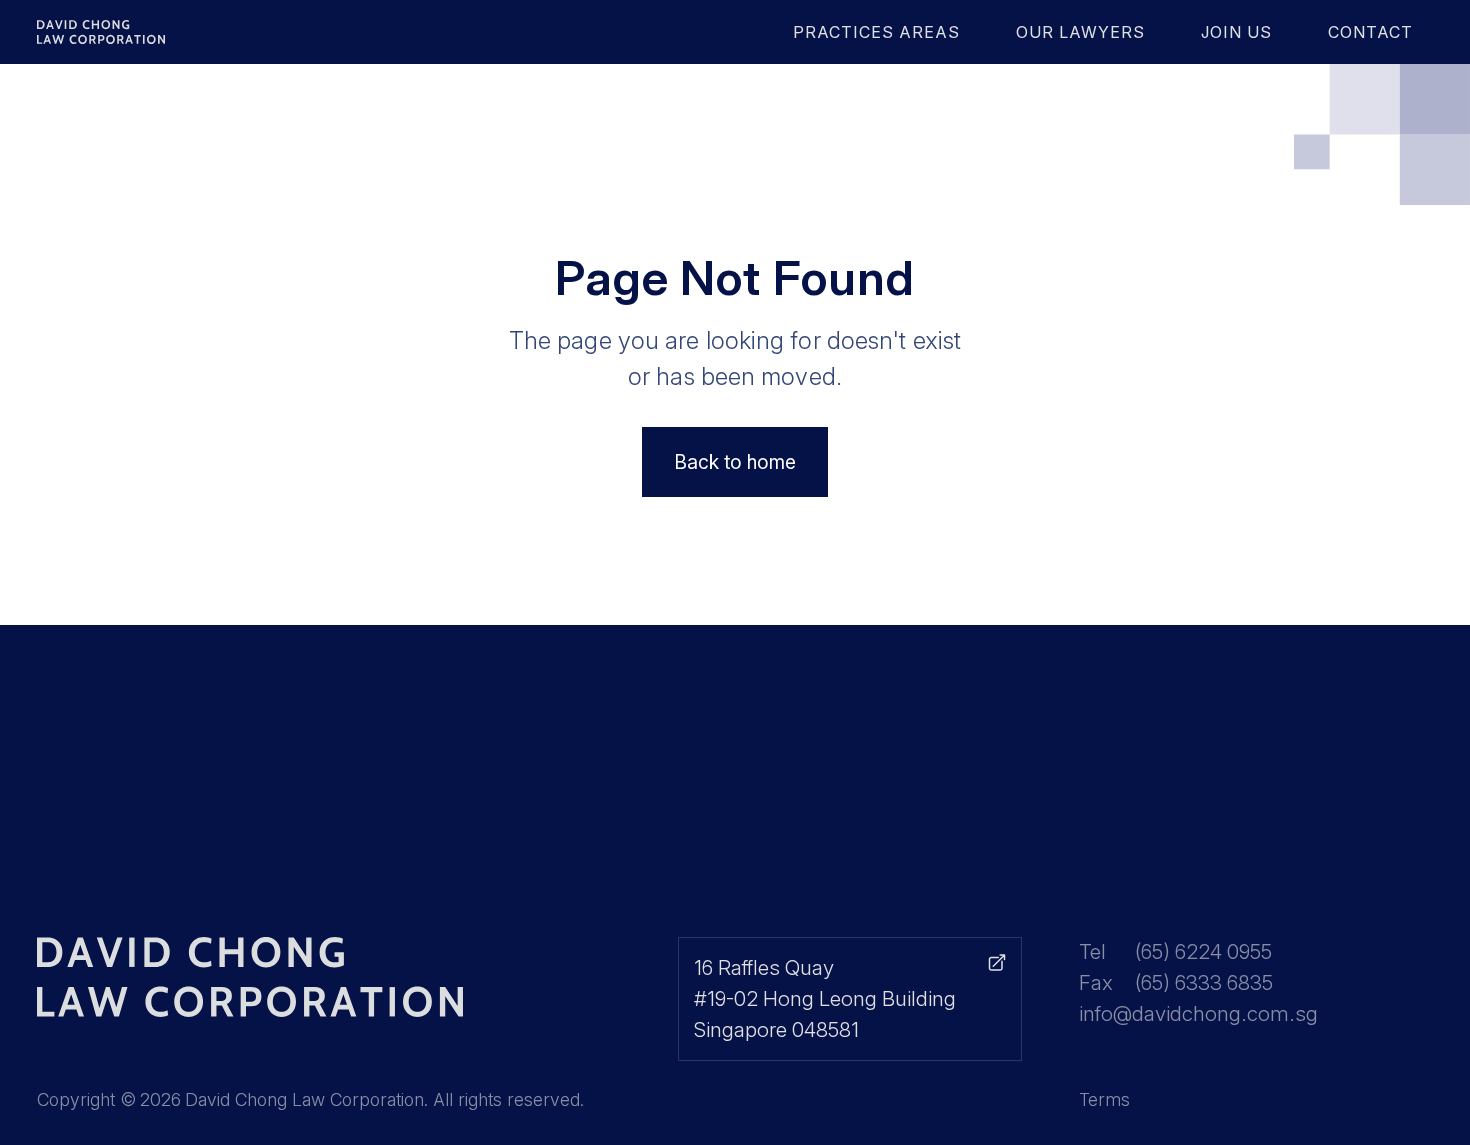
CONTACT (1370, 32)
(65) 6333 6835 (1204, 982)
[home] (147, 32)
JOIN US (1236, 32)
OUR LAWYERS (1080, 32)
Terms (1104, 1099)
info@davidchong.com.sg (1198, 1013)
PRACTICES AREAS (876, 32)
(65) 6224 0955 (1203, 951)
